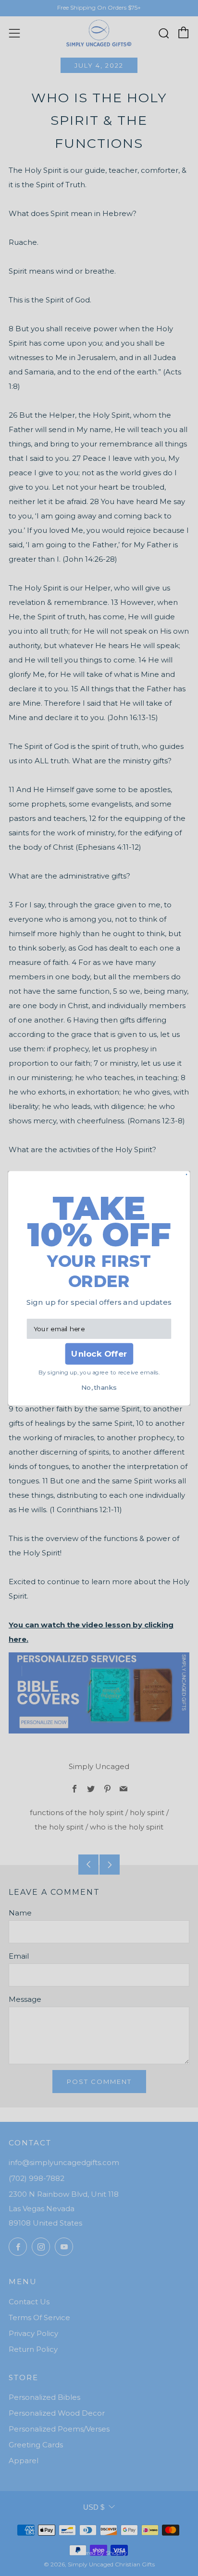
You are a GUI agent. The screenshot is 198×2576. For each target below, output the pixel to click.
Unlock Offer (99, 1354)
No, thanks (99, 1387)
